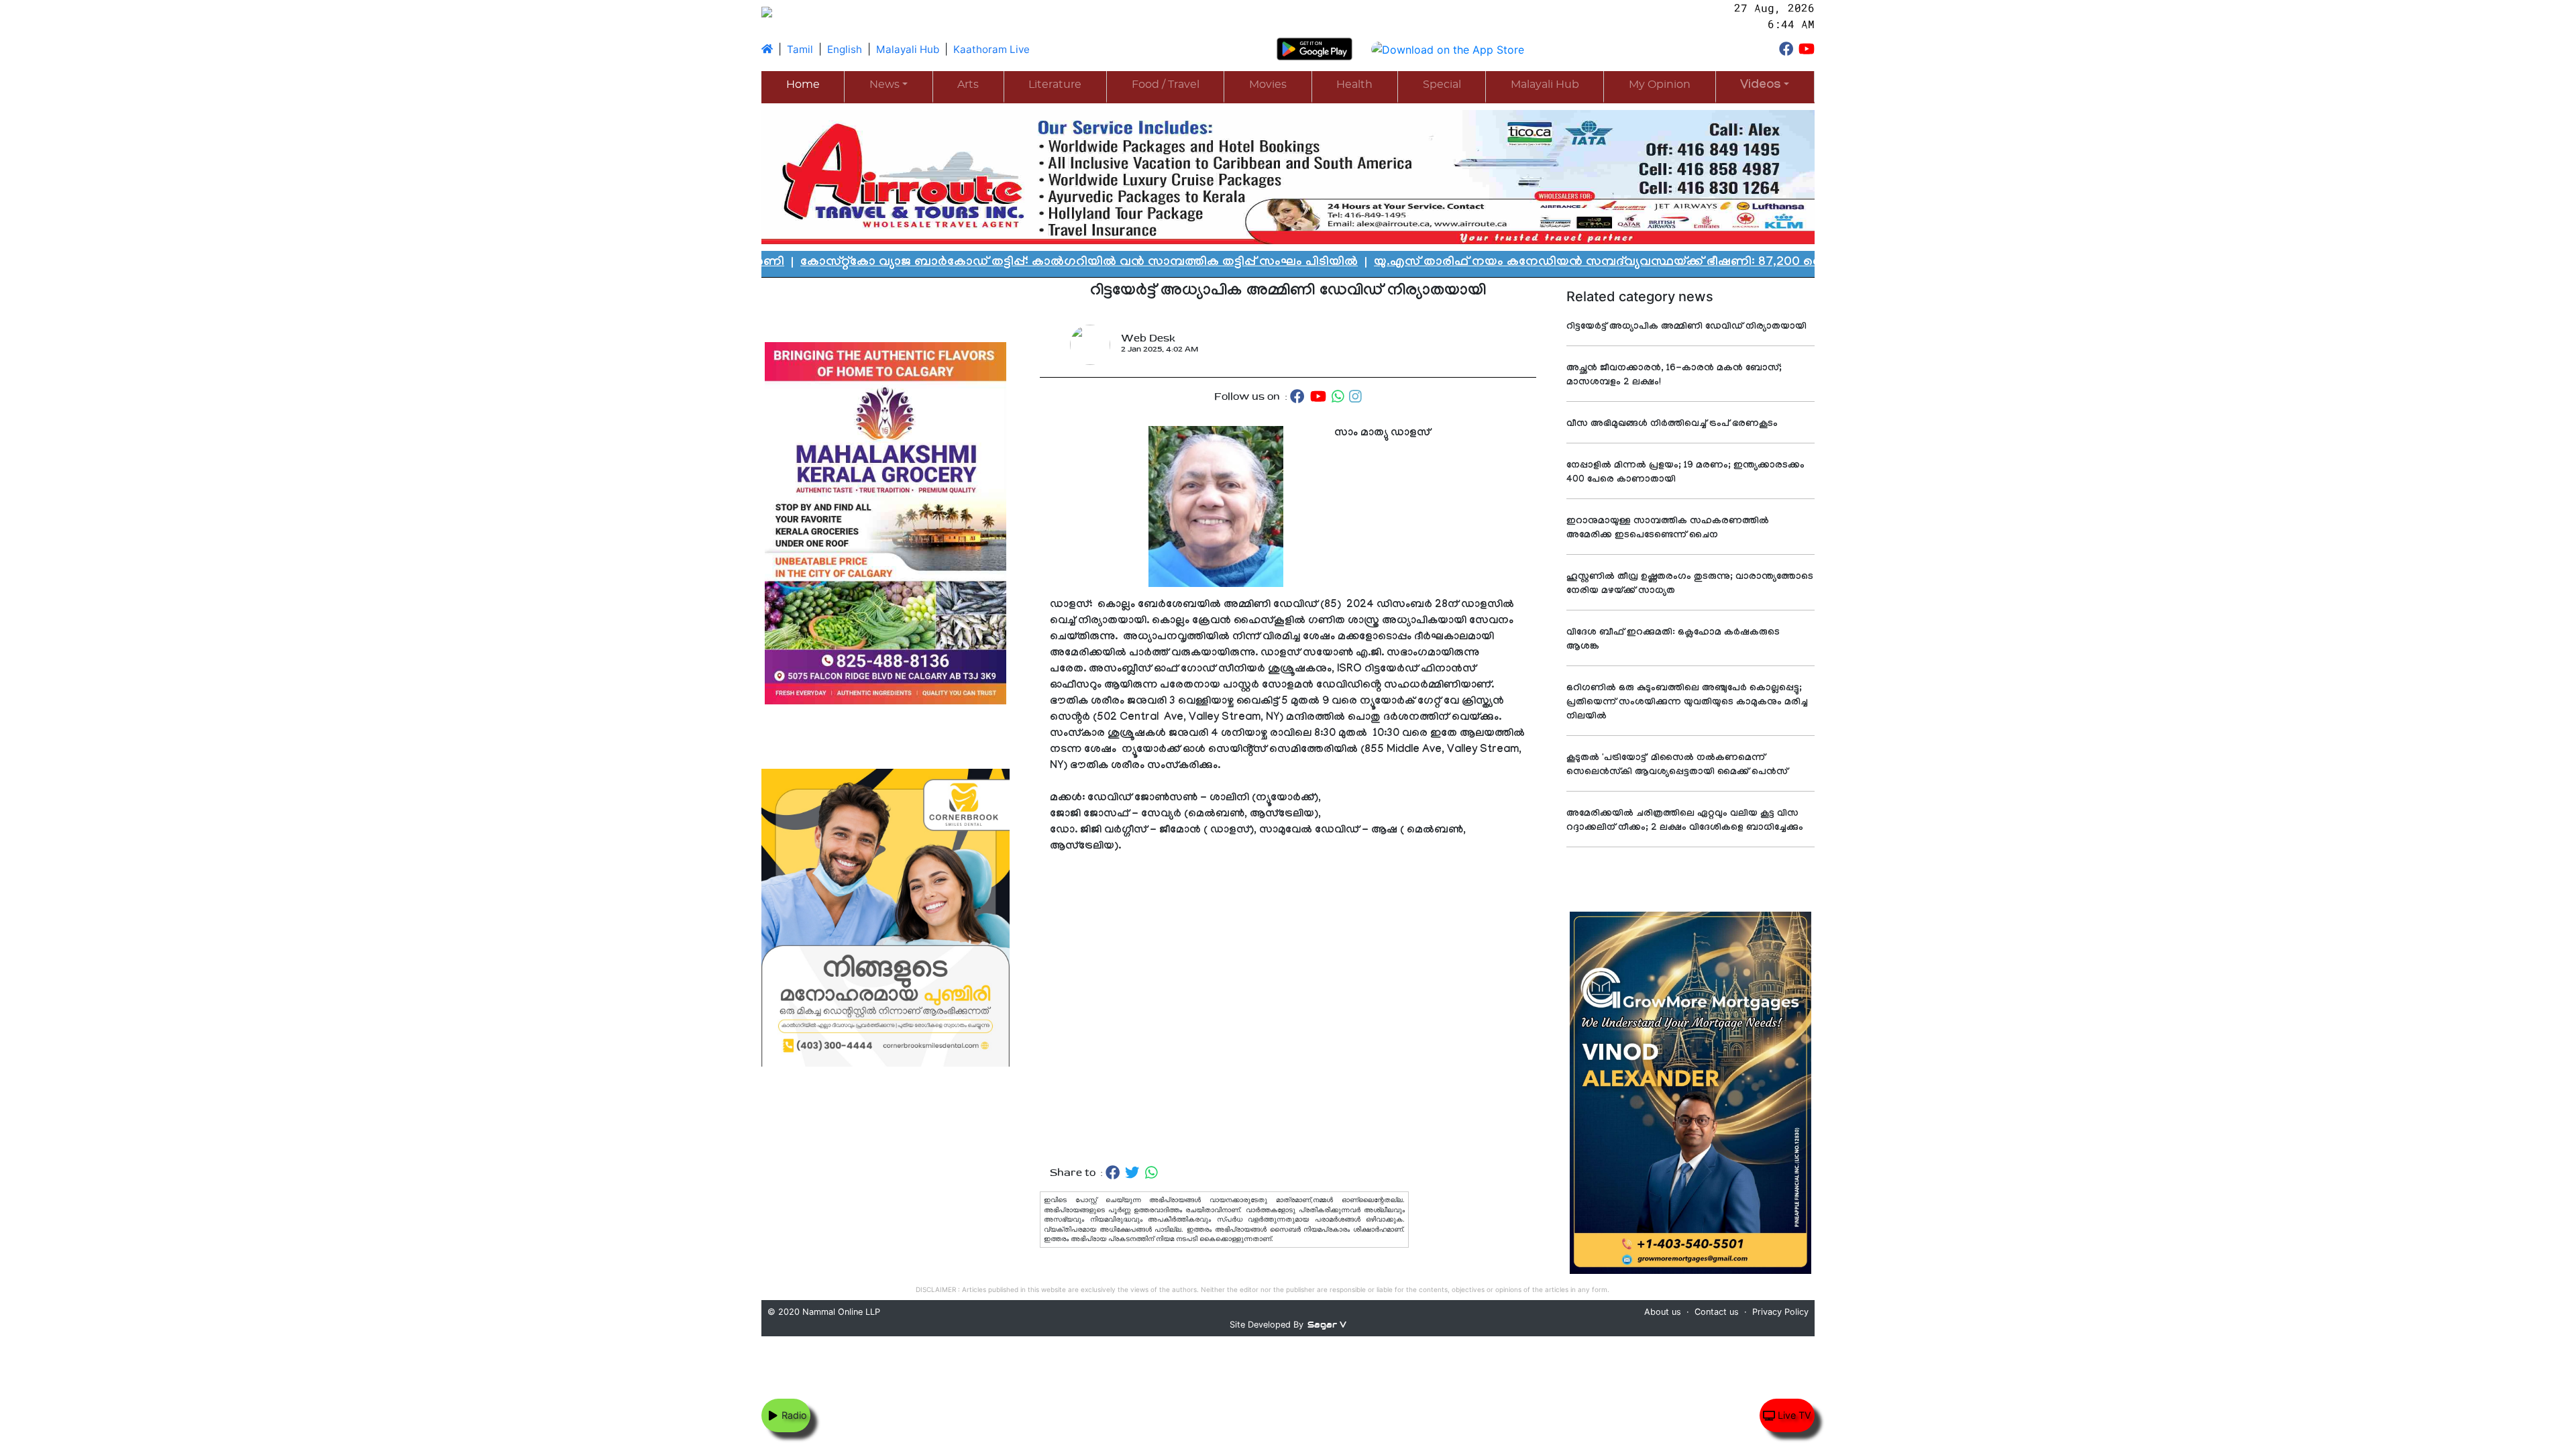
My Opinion (1660, 85)
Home (803, 85)
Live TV (1793, 1415)
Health (1354, 85)
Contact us (1717, 1312)
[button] (1765, 86)
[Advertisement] (1288, 1010)
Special (1442, 85)
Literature (1055, 85)
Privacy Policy (1780, 1312)
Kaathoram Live (991, 49)
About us (1663, 1312)
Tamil (800, 49)
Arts (968, 85)
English (845, 49)
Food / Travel (1166, 85)
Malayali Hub (908, 49)
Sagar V (1327, 1325)
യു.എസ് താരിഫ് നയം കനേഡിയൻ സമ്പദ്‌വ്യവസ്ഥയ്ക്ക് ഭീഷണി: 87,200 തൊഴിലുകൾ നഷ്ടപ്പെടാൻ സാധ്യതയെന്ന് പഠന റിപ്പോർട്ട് (1513, 263)
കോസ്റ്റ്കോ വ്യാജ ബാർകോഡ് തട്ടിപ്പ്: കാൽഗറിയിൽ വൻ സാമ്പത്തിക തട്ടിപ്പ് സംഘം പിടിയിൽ (834, 263)
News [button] (884, 85)
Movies (1268, 85)
